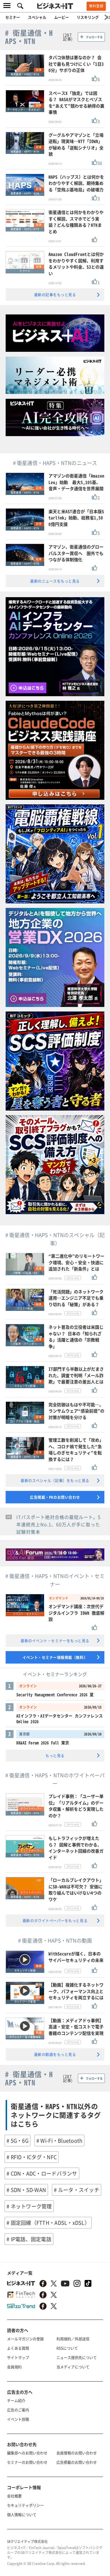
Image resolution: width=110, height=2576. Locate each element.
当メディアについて (73, 2367)
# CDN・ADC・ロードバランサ (42, 2173)
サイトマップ (18, 2357)
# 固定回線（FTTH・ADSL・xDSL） (48, 2223)
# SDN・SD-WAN (26, 2190)
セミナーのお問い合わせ (27, 2462)
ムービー (61, 17)
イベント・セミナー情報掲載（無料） (55, 1657)
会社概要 (14, 2496)
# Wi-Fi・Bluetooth (60, 2141)
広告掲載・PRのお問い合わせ (55, 1497)
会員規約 (14, 2367)
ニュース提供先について (77, 2357)
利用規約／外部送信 (73, 2339)
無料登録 (96, 6)
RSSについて (67, 2348)
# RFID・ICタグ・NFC (32, 2157)
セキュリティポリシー (25, 2505)
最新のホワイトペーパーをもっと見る (55, 1920)
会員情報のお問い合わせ (77, 2453)
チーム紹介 (16, 2400)
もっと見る (55, 1755)
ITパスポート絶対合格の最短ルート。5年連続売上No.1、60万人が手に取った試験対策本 (59, 1524)
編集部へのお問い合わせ (27, 2453)
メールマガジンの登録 (25, 2339)
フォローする (94, 37)
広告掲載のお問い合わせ (77, 2462)
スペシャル (37, 17)
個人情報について (22, 2514)
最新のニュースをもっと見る (55, 581)
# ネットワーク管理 (29, 2206)
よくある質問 (18, 2348)
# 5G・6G (17, 2141)
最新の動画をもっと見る (55, 2054)
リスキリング (88, 17)
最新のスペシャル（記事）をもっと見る (55, 1480)
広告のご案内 (18, 2410)
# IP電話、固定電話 (29, 2239)
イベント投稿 (18, 2419)
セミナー (13, 17)
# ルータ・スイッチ (77, 2190)
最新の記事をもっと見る (55, 294)
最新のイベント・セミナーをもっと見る (55, 1640)
